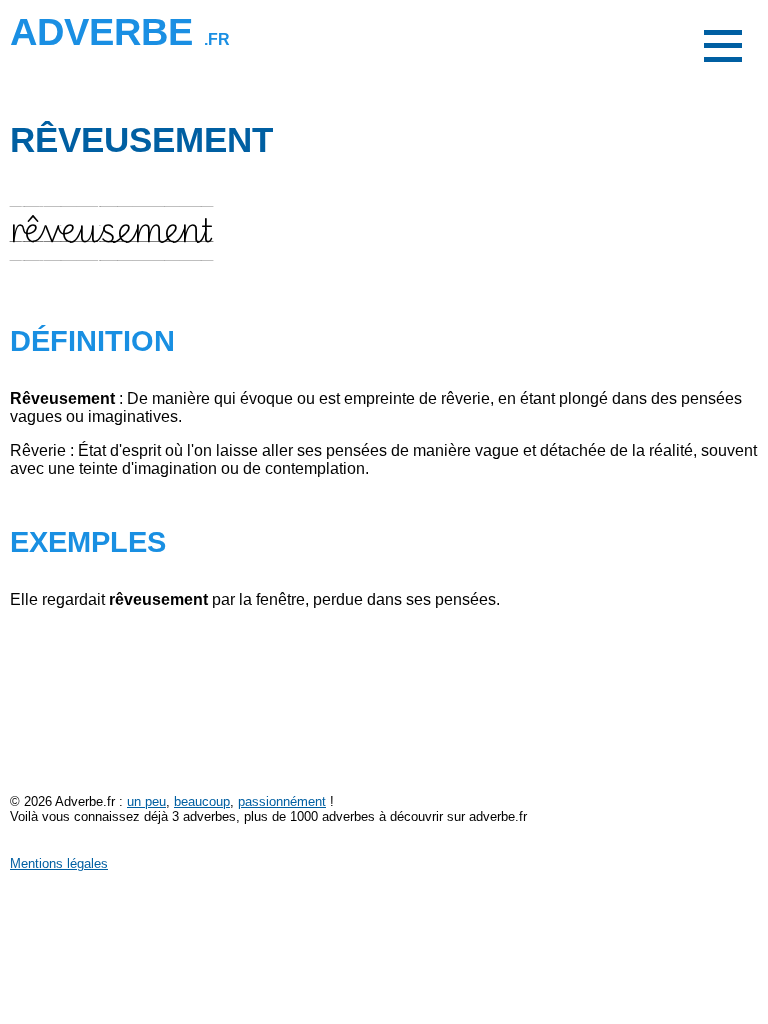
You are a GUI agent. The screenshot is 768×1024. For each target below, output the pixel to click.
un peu (146, 801)
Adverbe (120, 31)
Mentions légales (59, 863)
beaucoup (202, 801)
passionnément (282, 801)
